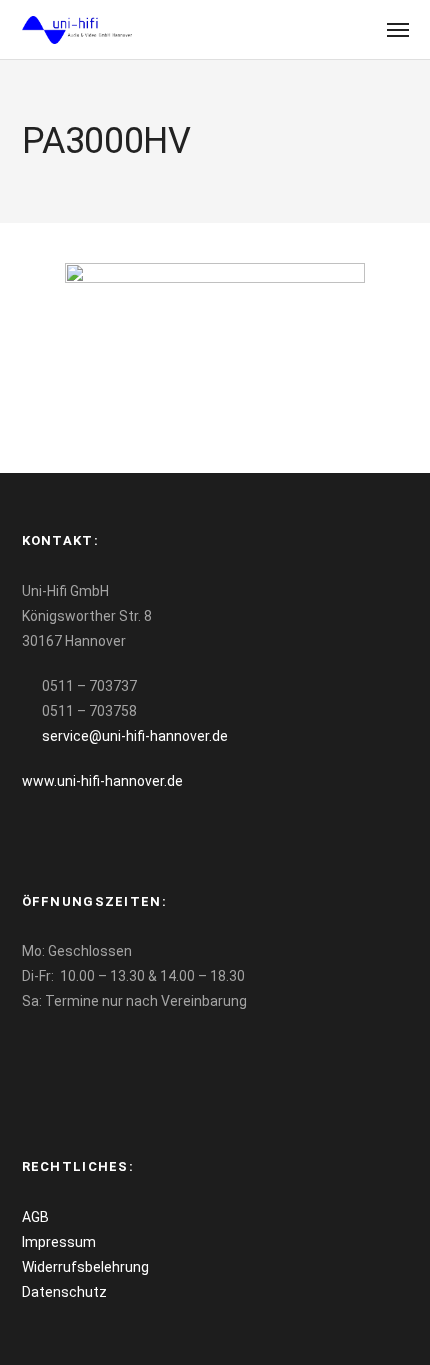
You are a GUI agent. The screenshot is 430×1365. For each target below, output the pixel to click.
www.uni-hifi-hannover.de (102, 781)
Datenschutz (64, 1292)
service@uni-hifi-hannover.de (135, 736)
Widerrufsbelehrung (85, 1267)
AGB (35, 1217)
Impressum (59, 1242)
